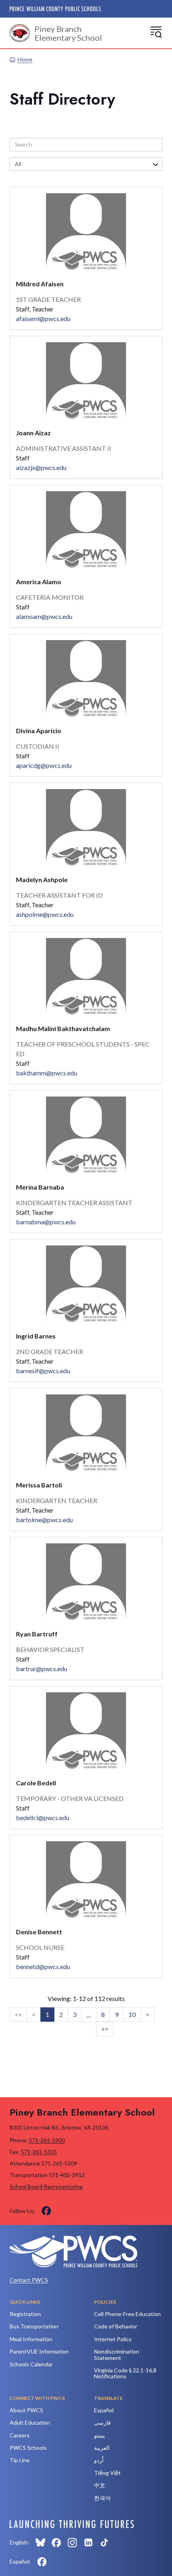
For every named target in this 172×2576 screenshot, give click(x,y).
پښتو (99, 2435)
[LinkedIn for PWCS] (88, 2542)
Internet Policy (113, 2339)
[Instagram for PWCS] (72, 2542)
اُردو (99, 2460)
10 (132, 2014)
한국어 (102, 2498)
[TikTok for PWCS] (104, 2542)
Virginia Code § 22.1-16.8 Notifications (125, 2373)
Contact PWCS (29, 2280)
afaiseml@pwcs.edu (43, 318)
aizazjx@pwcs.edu (41, 467)
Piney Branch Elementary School (68, 33)
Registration (25, 2314)
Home (25, 59)
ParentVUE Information (39, 2351)
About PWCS (26, 2410)
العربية (102, 2448)
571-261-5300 (47, 2140)
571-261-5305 (39, 2152)
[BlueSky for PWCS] (40, 2542)
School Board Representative (46, 2186)
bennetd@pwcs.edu (43, 1966)
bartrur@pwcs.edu (42, 1669)
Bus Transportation (34, 2326)
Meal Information (31, 2339)
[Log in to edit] (72, 2524)
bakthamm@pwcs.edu (47, 1073)
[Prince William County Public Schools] (55, 9)
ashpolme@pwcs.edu (45, 914)
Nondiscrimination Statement (117, 2354)
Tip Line (20, 2460)
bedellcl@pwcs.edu (43, 1817)
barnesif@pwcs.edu (43, 1371)
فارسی (102, 2422)
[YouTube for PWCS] (120, 2542)
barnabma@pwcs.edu (46, 1222)
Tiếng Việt (107, 2473)
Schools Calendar (31, 2364)
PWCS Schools (28, 2448)
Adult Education (30, 2422)
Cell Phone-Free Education (127, 2314)
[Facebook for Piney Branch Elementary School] (46, 2211)
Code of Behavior (116, 2326)
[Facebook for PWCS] (56, 2542)
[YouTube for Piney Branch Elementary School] (62, 2211)
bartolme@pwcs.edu (44, 1520)
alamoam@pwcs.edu (44, 616)
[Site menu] (156, 32)
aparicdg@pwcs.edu (44, 765)
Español (104, 2410)
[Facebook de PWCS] (42, 2562)
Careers (20, 2435)
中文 (100, 2485)
